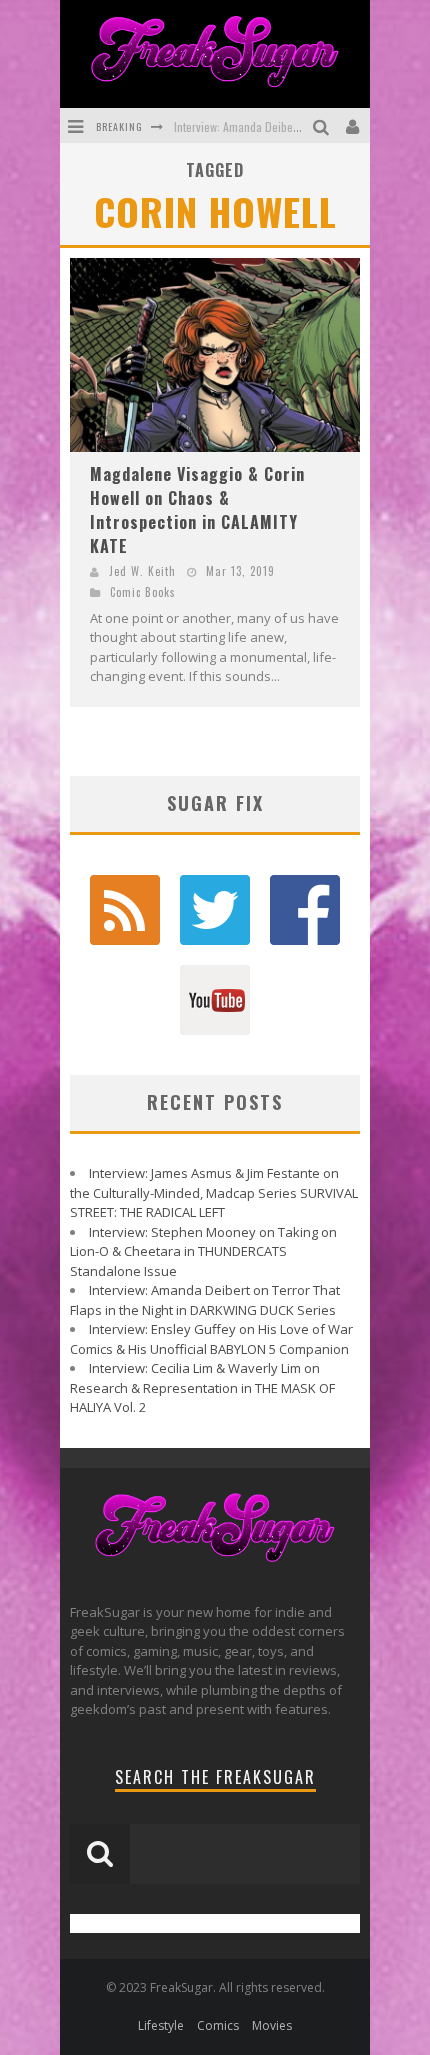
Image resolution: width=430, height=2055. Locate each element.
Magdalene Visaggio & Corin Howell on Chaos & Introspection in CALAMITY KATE (197, 510)
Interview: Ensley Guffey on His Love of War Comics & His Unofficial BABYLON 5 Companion (211, 1339)
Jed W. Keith (142, 571)
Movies (272, 2025)
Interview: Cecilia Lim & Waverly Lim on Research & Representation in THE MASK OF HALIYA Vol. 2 (202, 1387)
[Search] (323, 125)
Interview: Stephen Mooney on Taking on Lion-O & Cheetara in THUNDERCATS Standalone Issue (203, 1251)
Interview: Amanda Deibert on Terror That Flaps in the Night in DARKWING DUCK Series (205, 1300)
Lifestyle (161, 2025)
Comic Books (143, 592)
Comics (218, 2025)
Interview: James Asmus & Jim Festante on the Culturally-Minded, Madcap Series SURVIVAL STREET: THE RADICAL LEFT (214, 1192)
